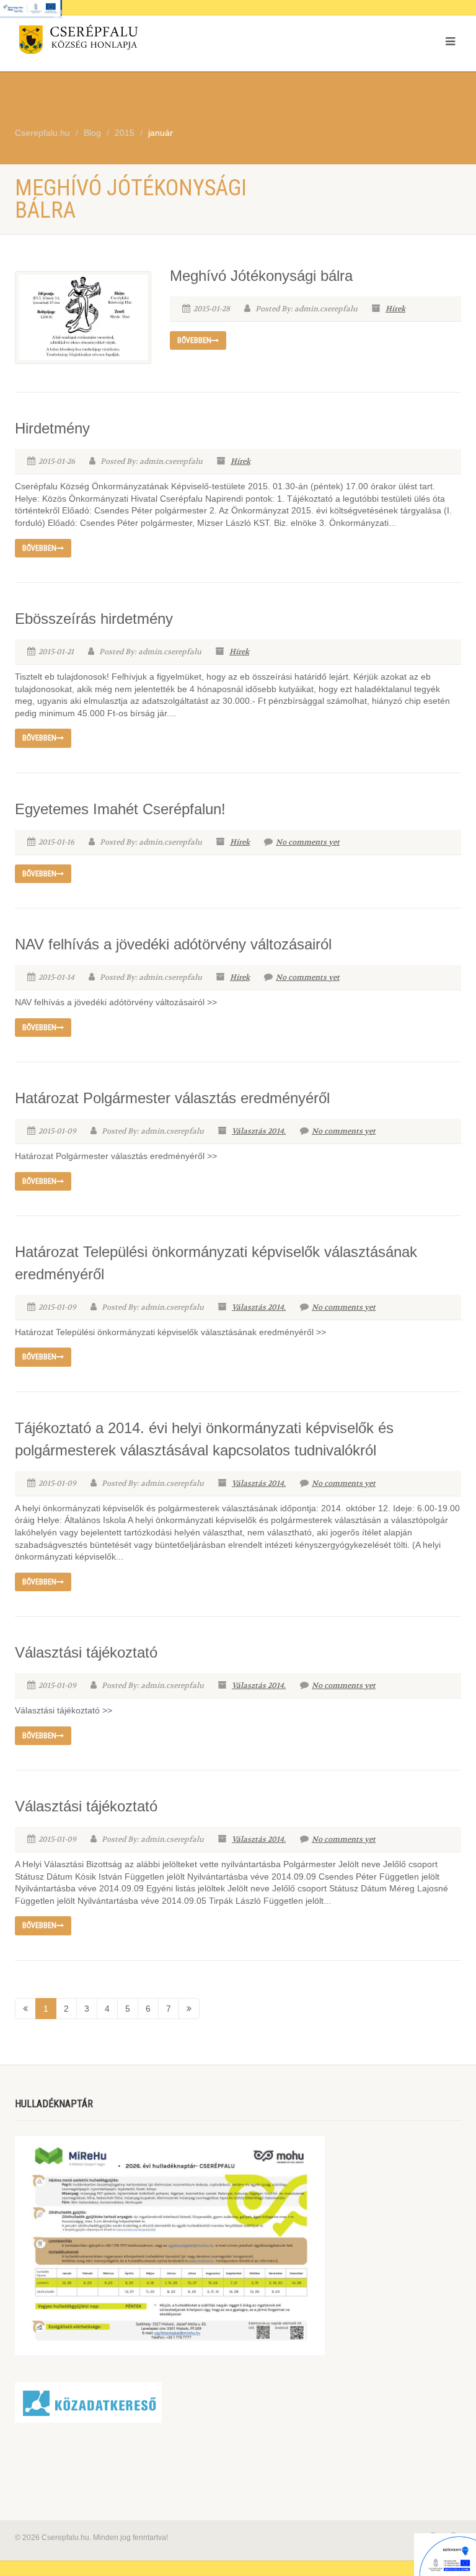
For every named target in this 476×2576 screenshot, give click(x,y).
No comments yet (308, 842)
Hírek (395, 309)
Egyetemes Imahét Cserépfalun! (120, 809)
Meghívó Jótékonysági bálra (261, 276)
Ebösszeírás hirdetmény (94, 619)
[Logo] (122, 42)
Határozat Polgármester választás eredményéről (172, 1098)
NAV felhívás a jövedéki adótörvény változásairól (173, 944)
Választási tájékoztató (86, 1652)
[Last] (189, 2009)
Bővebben (194, 340)
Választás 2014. (259, 1131)
